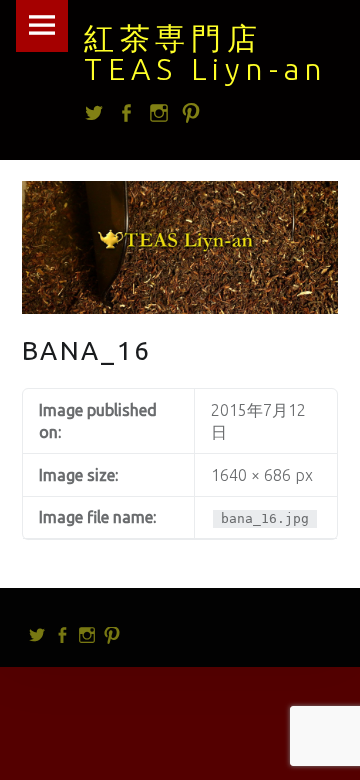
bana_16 (87, 350)
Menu (42, 26)
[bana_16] (180, 193)
